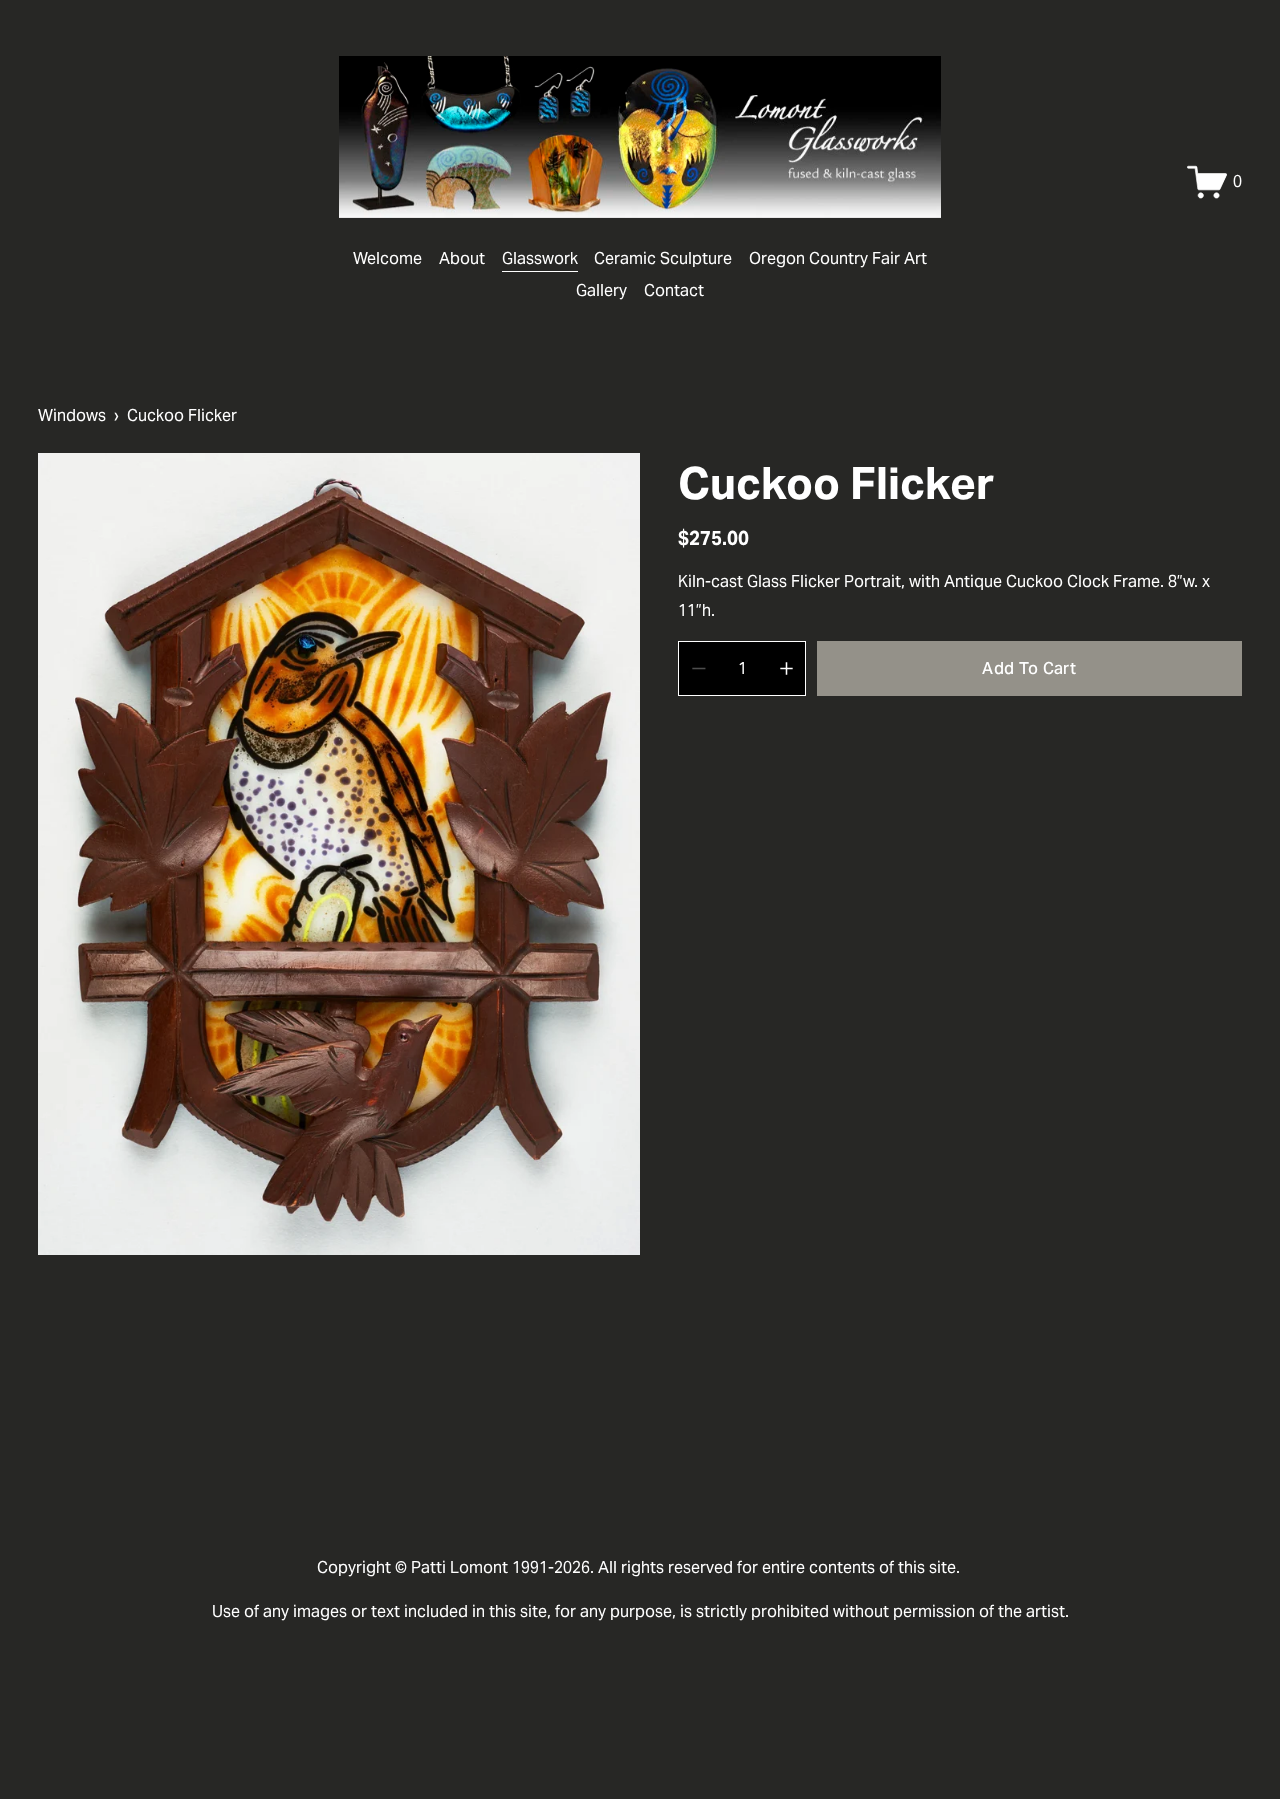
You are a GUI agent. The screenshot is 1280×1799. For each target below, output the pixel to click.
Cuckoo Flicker (182, 415)
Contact (674, 290)
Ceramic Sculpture (663, 258)
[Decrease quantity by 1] (698, 668)
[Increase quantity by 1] (786, 668)
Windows (72, 415)
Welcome (387, 258)
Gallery (601, 290)
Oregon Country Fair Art (838, 258)
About (462, 258)
